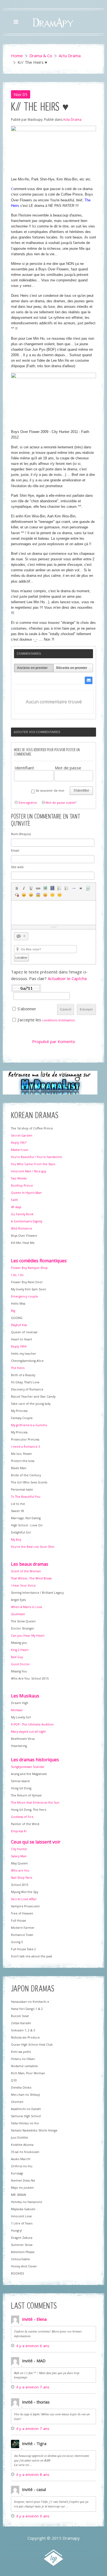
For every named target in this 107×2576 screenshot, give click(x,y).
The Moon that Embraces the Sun (35, 1803)
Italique (24, 888)
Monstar (17, 1710)
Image (45, 888)
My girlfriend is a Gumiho (29, 1425)
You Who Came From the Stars (33, 1164)
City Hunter (19, 1849)
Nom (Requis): (21, 834)
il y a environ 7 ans (33, 2387)
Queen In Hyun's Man (26, 1193)
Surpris (38, 895)
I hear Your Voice (23, 1585)
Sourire (24, 895)
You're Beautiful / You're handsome (36, 1157)
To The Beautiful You (26, 1497)
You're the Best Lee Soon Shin (33, 1547)
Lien (38, 888)
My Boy (16, 1540)
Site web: (18, 867)
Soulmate (18, 1614)
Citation (81, 888)
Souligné (31, 888)
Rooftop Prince (22, 1186)
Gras (17, 888)
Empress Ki (19, 1831)
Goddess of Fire (22, 1817)
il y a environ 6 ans (33, 2346)
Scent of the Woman (26, 1571)
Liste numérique (67, 888)
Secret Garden (22, 1135)
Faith (15, 1200)
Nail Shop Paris (22, 1878)
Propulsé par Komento (54, 1041)
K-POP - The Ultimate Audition (32, 1724)
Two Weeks (19, 1178)
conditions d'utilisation (58, 1020)
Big (13, 1311)
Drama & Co (41, 56)
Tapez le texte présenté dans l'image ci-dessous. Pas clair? (49, 975)
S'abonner (27, 1009)
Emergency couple (25, 1296)
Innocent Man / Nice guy (29, 1171)
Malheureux (52, 895)
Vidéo (52, 888)
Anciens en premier (32, 668)
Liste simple (60, 888)
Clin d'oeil (60, 895)
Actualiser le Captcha (67, 978)
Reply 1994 (19, 1346)
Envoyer (86, 1009)
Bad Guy (17, 1657)
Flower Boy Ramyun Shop (29, 1268)
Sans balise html (17, 895)
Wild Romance (22, 1228)
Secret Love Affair (24, 1899)
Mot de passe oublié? (61, 803)
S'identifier (81, 791)
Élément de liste (74, 888)
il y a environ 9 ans (33, 2516)
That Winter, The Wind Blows (31, 1578)
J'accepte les (29, 1020)
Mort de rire (31, 895)
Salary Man (19, 1856)
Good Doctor (20, 1664)
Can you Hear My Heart (28, 1636)
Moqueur (45, 895)
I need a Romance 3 (26, 1447)
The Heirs (18, 1368)
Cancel (66, 1009)
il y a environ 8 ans (33, 2475)
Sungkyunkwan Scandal (28, 1767)
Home (17, 56)
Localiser (21, 958)
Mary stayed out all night (28, 1732)
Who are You (20, 1870)
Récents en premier (72, 668)
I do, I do (17, 1275)
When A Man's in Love (27, 1607)
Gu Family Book (22, 1214)
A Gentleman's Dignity (27, 1221)
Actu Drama (70, 56)
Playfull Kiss (19, 1325)
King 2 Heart (20, 1650)
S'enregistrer (28, 803)
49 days (16, 1207)
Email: (15, 850)
